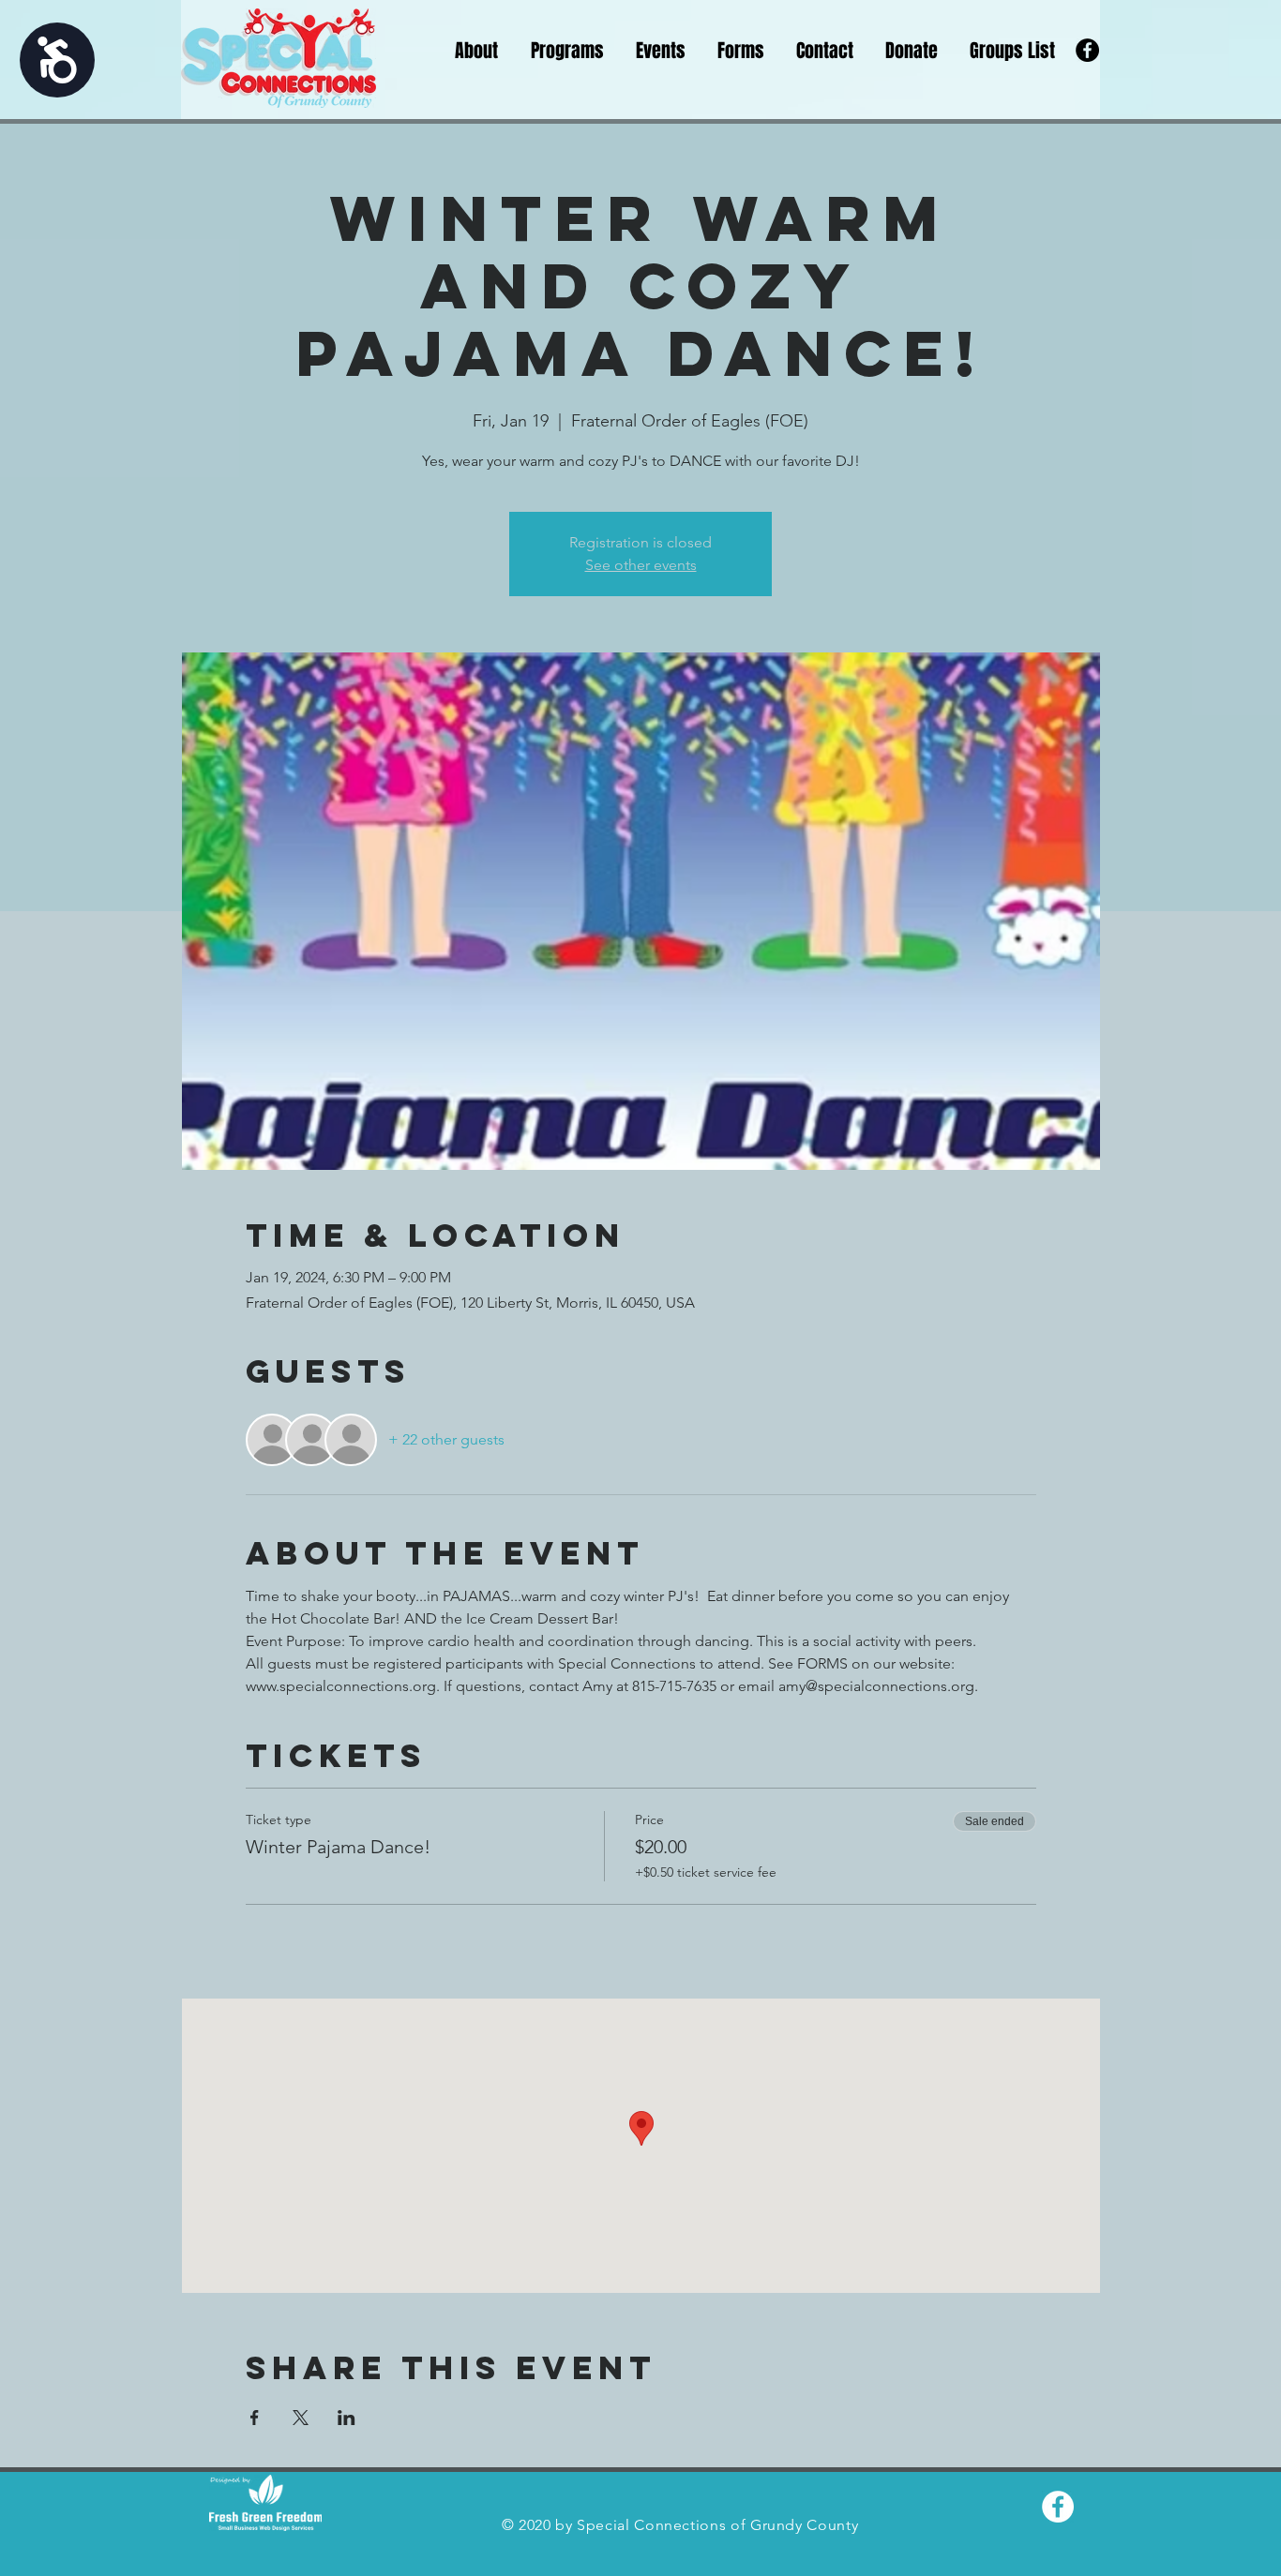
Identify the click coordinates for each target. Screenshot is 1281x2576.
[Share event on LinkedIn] (347, 2418)
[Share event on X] (301, 2418)
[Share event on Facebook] (255, 2418)
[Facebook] (1087, 50)
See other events (641, 565)
